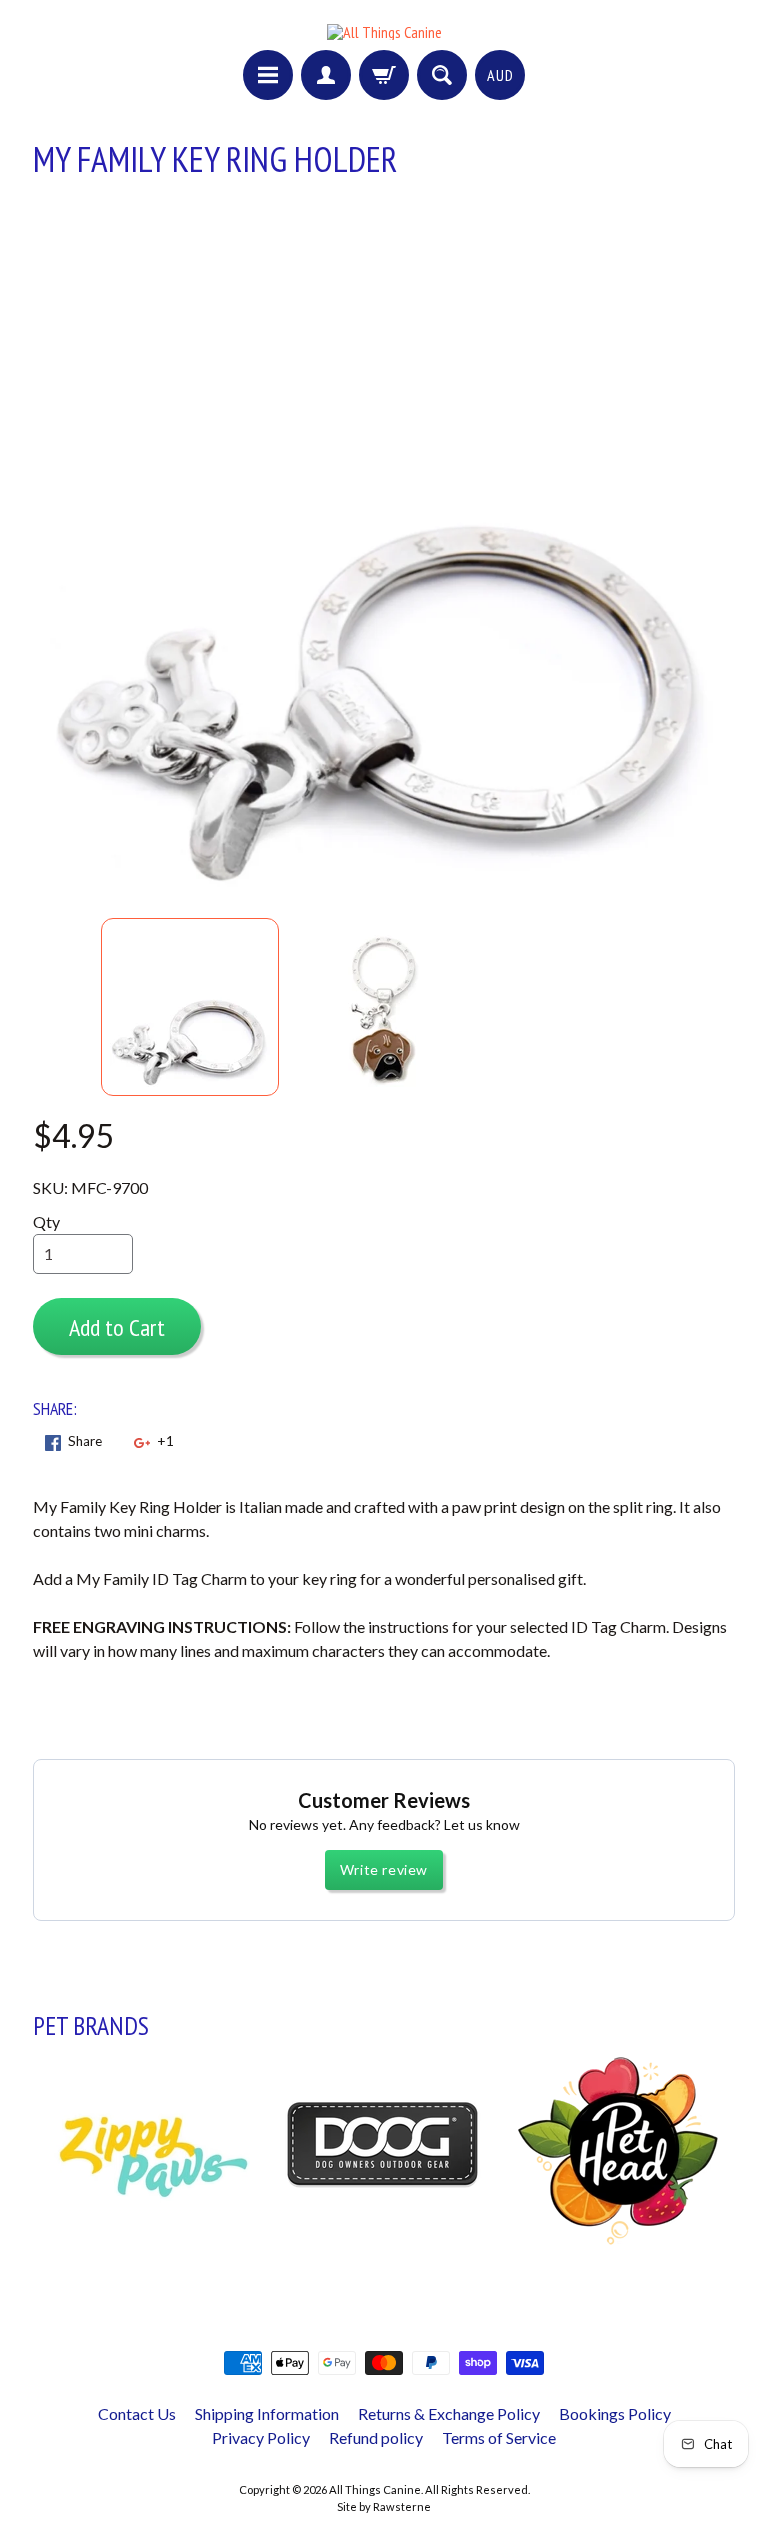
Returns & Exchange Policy (449, 2413)
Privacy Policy (261, 2437)
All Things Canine (375, 2489)
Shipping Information (267, 2413)
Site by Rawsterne (384, 2506)
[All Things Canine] (384, 32)
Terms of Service (499, 2437)
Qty (46, 1221)
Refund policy (376, 2437)
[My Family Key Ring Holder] (190, 1007)
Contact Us (137, 2413)
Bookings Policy (615, 2413)
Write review (384, 1869)
